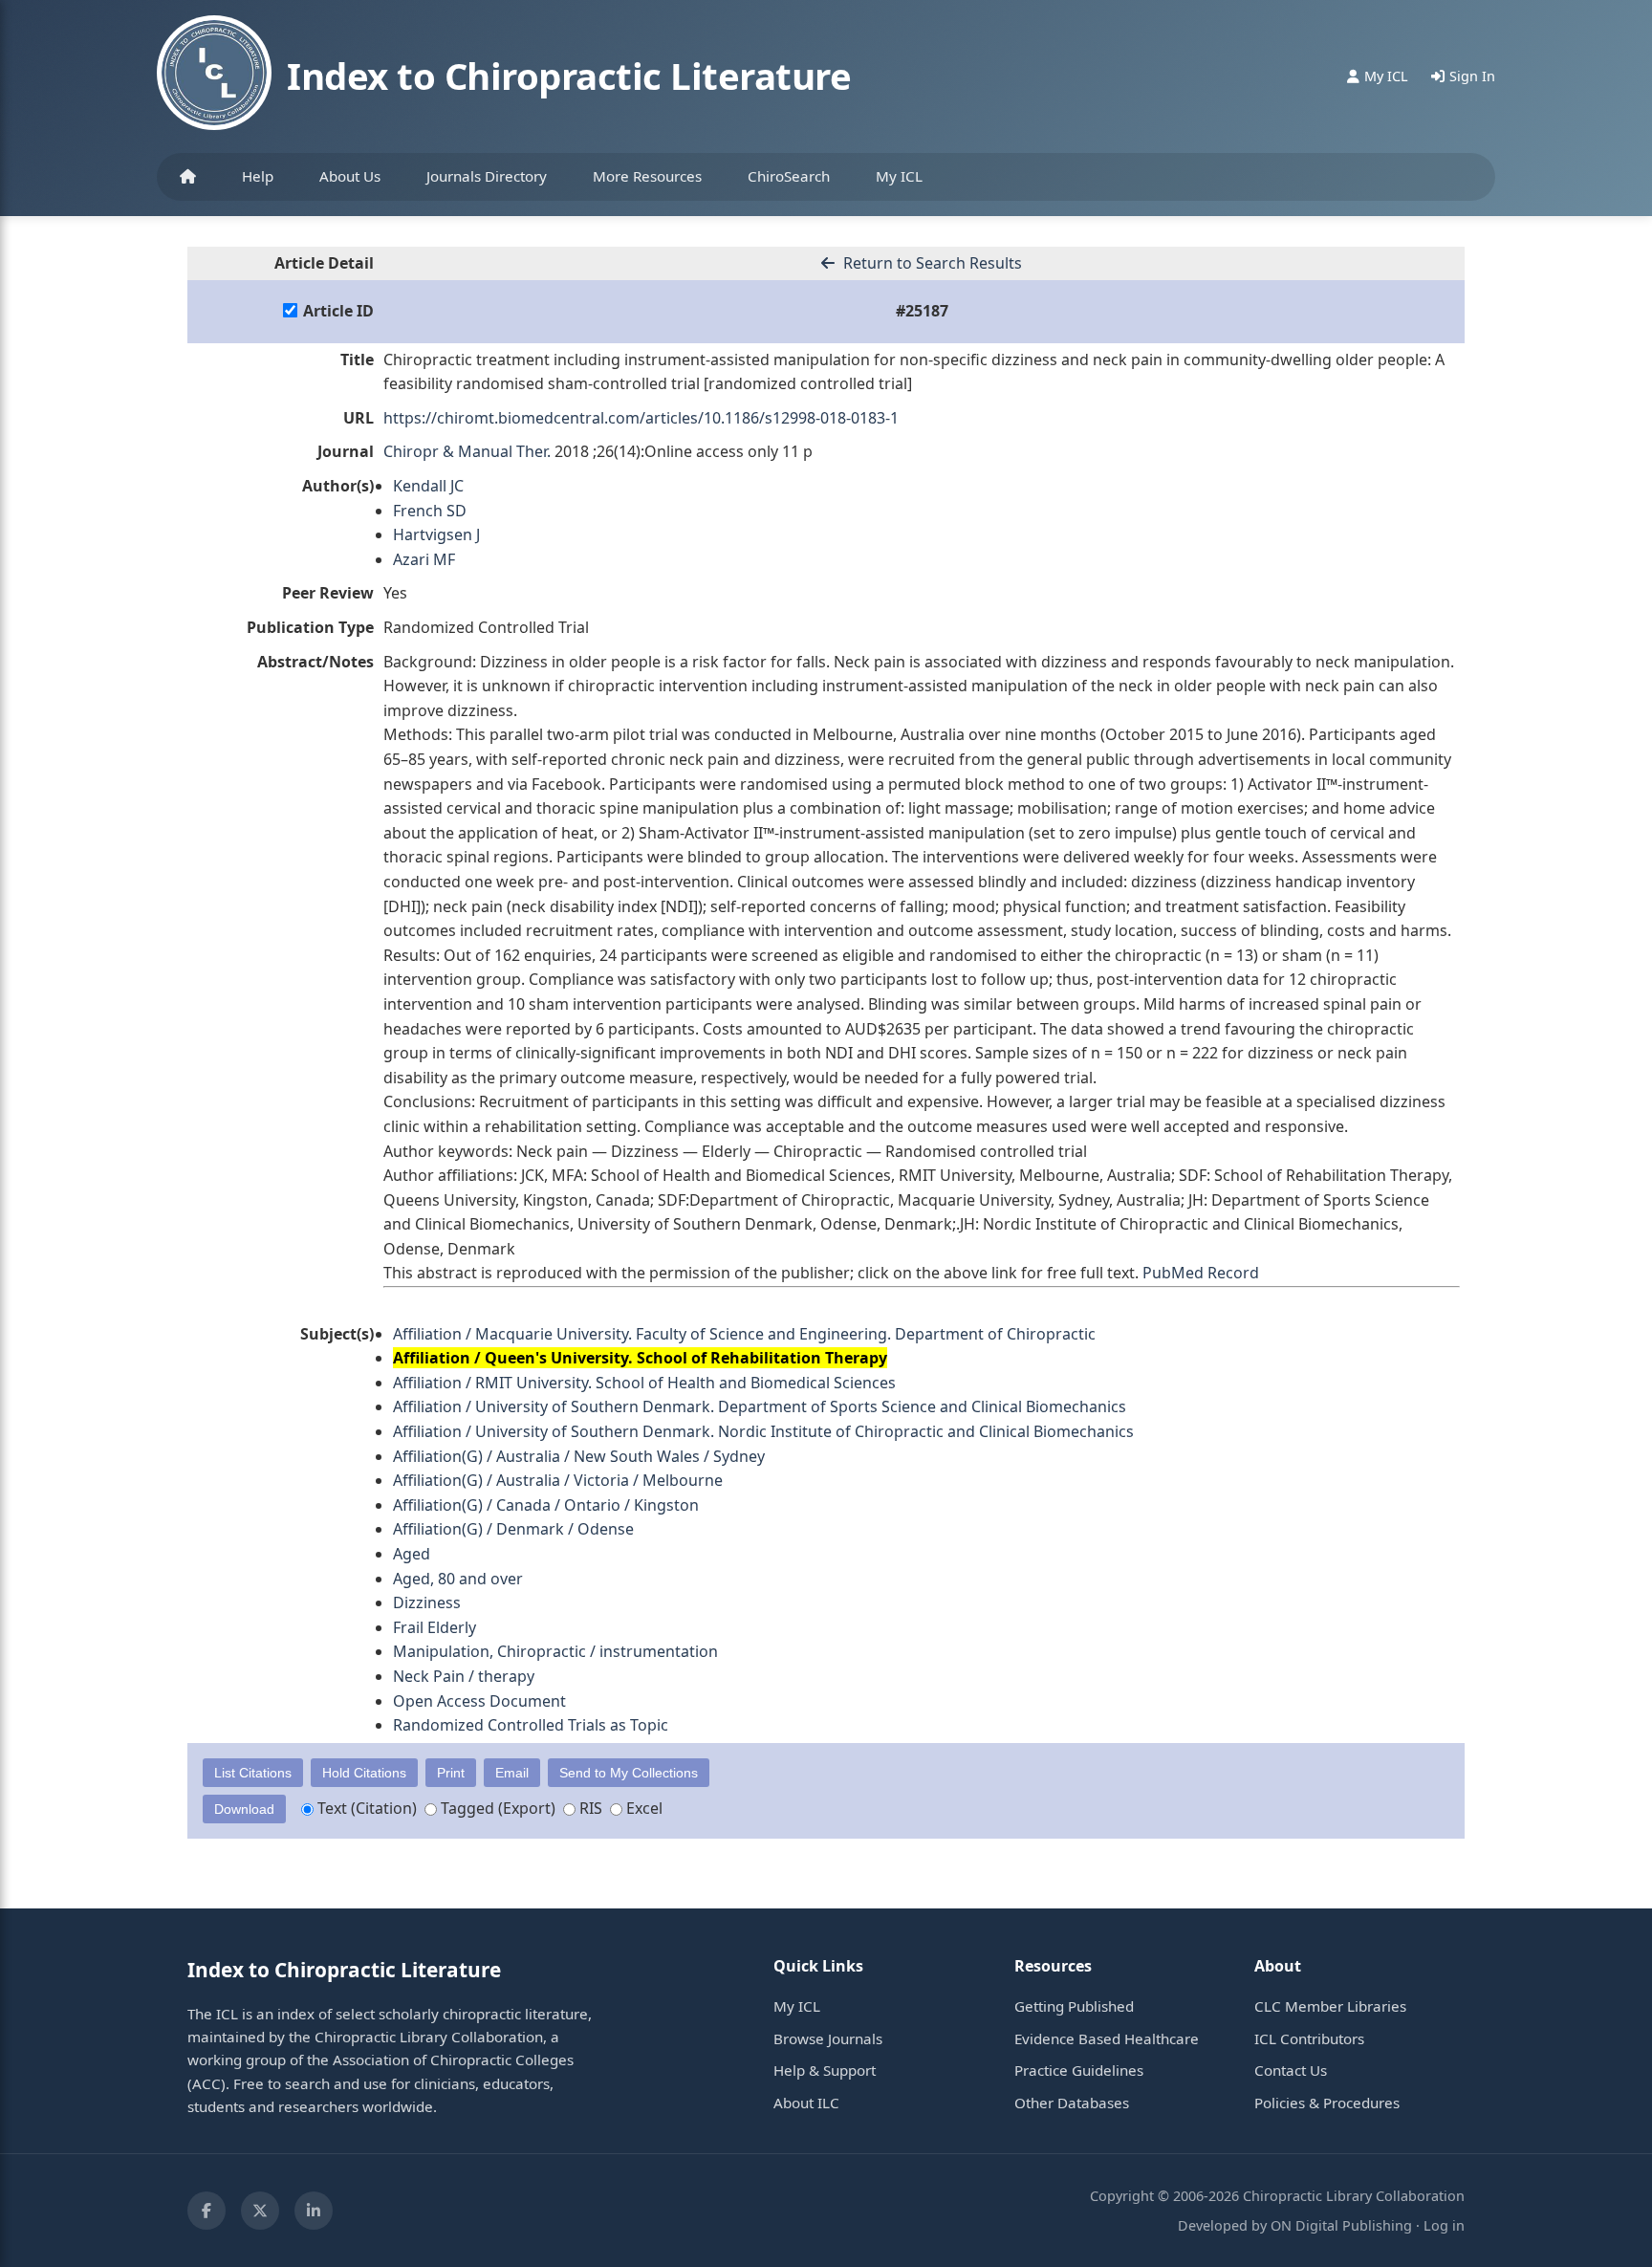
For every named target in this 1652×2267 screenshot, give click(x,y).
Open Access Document (479, 1701)
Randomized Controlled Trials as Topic (531, 1725)
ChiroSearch (789, 176)
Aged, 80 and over (458, 1579)
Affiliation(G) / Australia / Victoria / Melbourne (558, 1480)
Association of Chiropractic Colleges (453, 2060)
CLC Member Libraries (1330, 2006)
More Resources (647, 176)
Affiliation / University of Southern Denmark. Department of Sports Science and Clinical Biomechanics (760, 1406)
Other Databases (1072, 2103)
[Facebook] (206, 2211)
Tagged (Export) (496, 1808)
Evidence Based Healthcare (1107, 2038)
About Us (350, 176)
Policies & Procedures (1327, 2103)
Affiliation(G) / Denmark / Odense (513, 1529)
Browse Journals (828, 2038)
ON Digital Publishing (1341, 2225)
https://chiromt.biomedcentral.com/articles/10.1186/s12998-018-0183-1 (641, 418)
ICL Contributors (1309, 2038)
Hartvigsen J (436, 534)
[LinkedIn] (314, 2211)
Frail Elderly (435, 1627)
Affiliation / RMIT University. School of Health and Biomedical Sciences (644, 1383)
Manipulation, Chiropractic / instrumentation (555, 1651)
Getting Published (1074, 2006)
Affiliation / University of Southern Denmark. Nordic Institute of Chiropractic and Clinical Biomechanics (763, 1431)
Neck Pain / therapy (464, 1676)
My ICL (899, 176)
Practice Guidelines (1079, 2070)
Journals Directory (487, 176)
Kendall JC (428, 486)
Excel (642, 1808)
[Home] (188, 177)
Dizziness (427, 1602)
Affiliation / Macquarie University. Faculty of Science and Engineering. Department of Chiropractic (744, 1334)
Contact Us (1291, 2070)
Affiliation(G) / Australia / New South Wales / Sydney (579, 1456)
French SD (430, 511)
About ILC (806, 2103)
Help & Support (825, 2070)
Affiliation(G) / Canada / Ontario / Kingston (546, 1505)
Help (258, 176)
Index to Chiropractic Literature (569, 76)
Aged (412, 1554)
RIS (589, 1808)
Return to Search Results (931, 263)
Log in (1444, 2225)
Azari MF (424, 559)
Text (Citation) (365, 1808)
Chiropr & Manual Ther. (467, 451)
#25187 (922, 311)
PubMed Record (1201, 1273)
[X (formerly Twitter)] (260, 2211)
